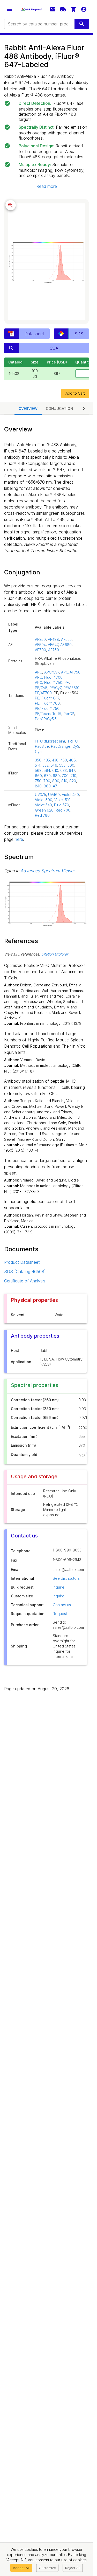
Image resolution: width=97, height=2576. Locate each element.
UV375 (40, 795)
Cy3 (76, 746)
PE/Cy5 (41, 688)
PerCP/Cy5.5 (46, 719)
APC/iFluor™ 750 (49, 682)
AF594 (40, 645)
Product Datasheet (22, 1262)
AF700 (40, 650)
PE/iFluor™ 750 (47, 708)
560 (71, 765)
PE (67, 682)
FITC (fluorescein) (50, 741)
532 (46, 765)
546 (54, 765)
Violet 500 (44, 800)
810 (64, 781)
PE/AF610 (71, 688)
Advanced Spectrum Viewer (48, 871)
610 (55, 770)
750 (38, 781)
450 (64, 760)
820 (73, 781)
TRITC (72, 741)
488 (72, 760)
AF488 (53, 639)
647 (72, 770)
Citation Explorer (55, 954)
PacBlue (42, 746)
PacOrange (61, 746)
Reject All (73, 2568)
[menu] (9, 9)
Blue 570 (62, 805)
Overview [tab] (28, 408)
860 (47, 786)
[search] (82, 24)
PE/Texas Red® (48, 714)
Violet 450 (70, 795)
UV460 (54, 795)
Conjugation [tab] (59, 408)
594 (47, 770)
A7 (55, 786)
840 (38, 786)
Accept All (21, 2568)
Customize (47, 2568)
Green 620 (44, 810)
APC (39, 672)
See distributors (66, 1578)
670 (47, 776)
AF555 (66, 639)
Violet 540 (43, 805)
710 (73, 776)
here (19, 839)
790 (47, 781)
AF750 (54, 650)
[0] (73, 9)
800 (56, 781)
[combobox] (39, 24)
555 (62, 765)
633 (64, 770)
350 (38, 760)
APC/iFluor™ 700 (49, 677)
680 (56, 776)
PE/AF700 (43, 693)
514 (38, 765)
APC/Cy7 (52, 672)
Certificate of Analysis (25, 1281)
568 (38, 770)
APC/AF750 (71, 672)
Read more (47, 186)
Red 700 (63, 810)
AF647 (53, 645)
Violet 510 (62, 800)
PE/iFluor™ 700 (47, 703)
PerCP (69, 714)
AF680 (66, 645)
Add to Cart (75, 393)
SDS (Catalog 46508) (25, 1272)
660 (38, 776)
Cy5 (38, 751)
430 (55, 760)
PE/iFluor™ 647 (47, 698)
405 (47, 760)
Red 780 (42, 815)
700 (65, 776)
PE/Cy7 (55, 688)
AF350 (40, 639)
